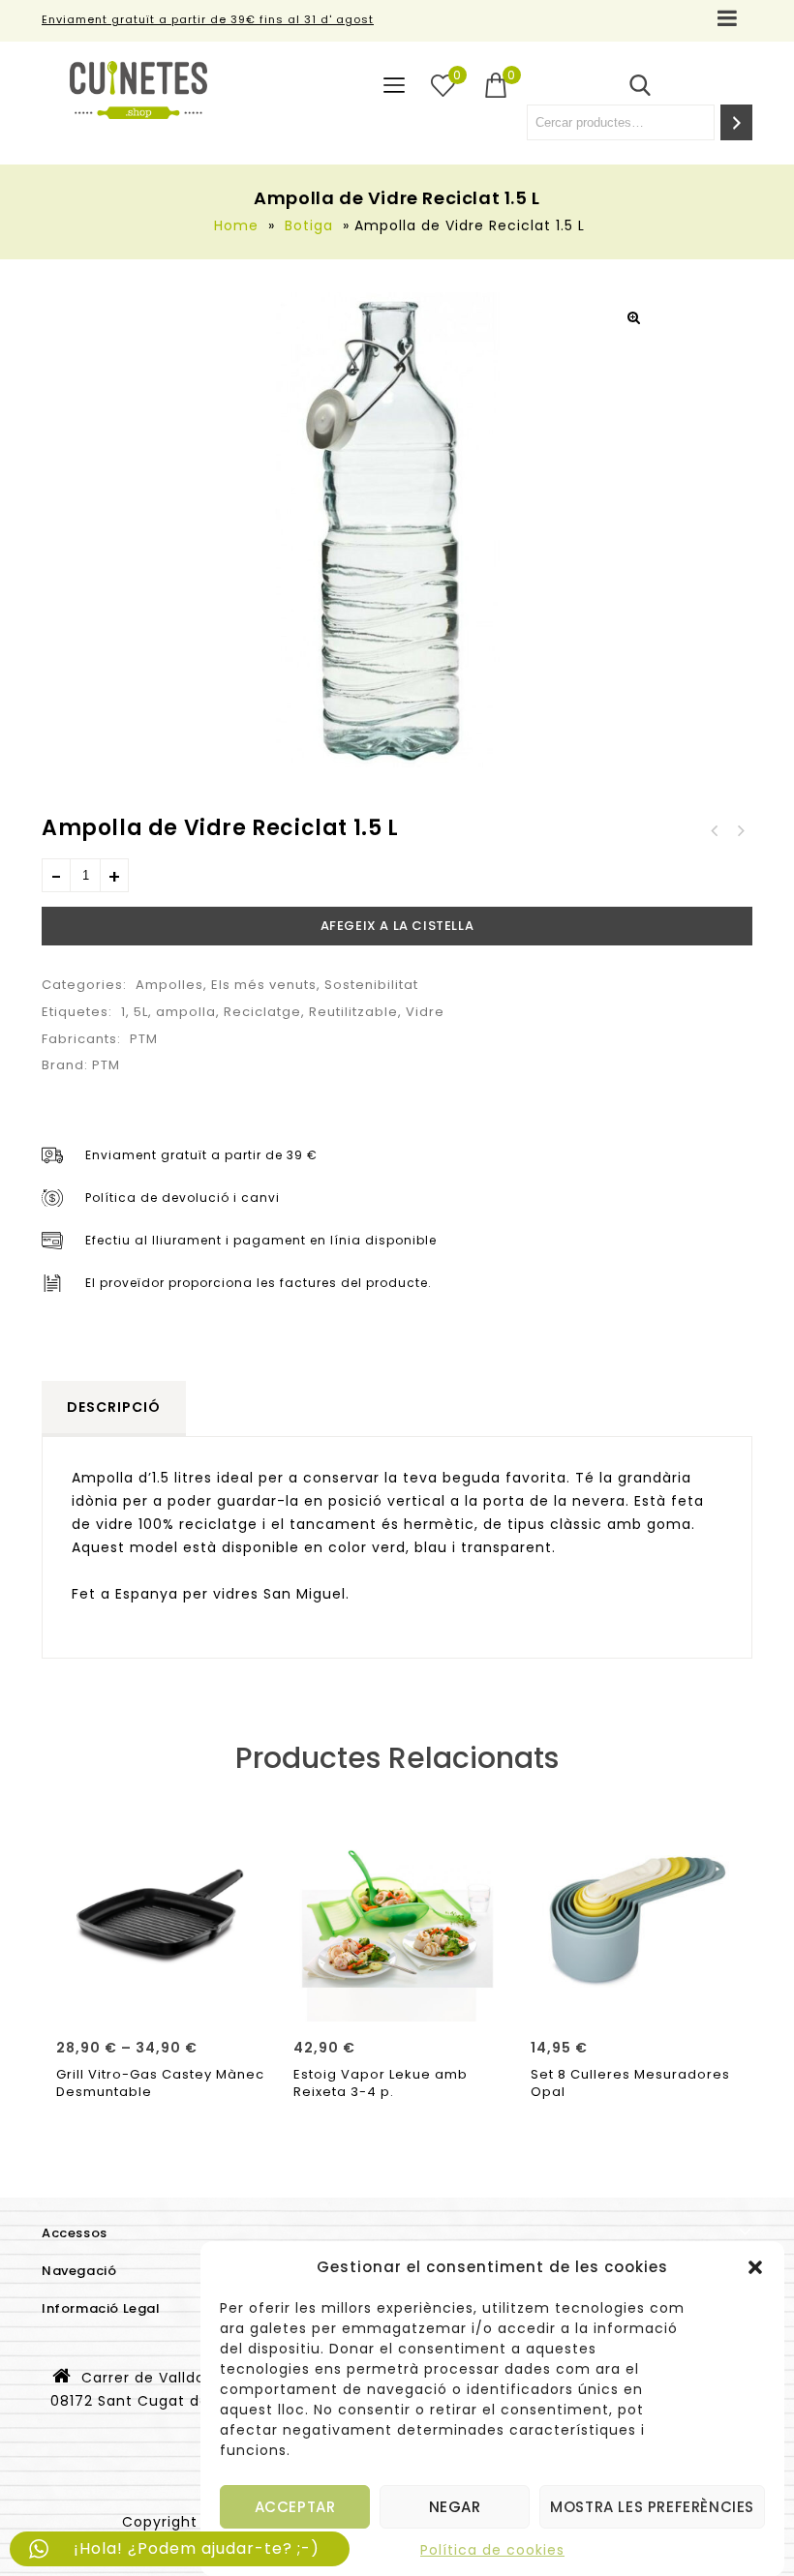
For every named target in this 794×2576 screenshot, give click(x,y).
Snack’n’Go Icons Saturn (740, 831)
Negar (455, 2507)
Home (236, 225)
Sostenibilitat (371, 985)
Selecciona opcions (161, 2000)
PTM (144, 1039)
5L (141, 1012)
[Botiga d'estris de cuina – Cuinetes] (138, 90)
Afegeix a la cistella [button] (398, 2000)
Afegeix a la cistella (397, 926)
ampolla (186, 1012)
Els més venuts (264, 985)
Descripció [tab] (114, 1407)
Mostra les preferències (652, 2507)
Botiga (309, 225)
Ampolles (169, 985)
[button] (755, 2267)
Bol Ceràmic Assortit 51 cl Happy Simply (715, 831)
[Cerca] (736, 122)
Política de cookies (492, 2550)
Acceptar (295, 2507)
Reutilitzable (353, 1012)
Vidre (425, 1012)
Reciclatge (262, 1012)
